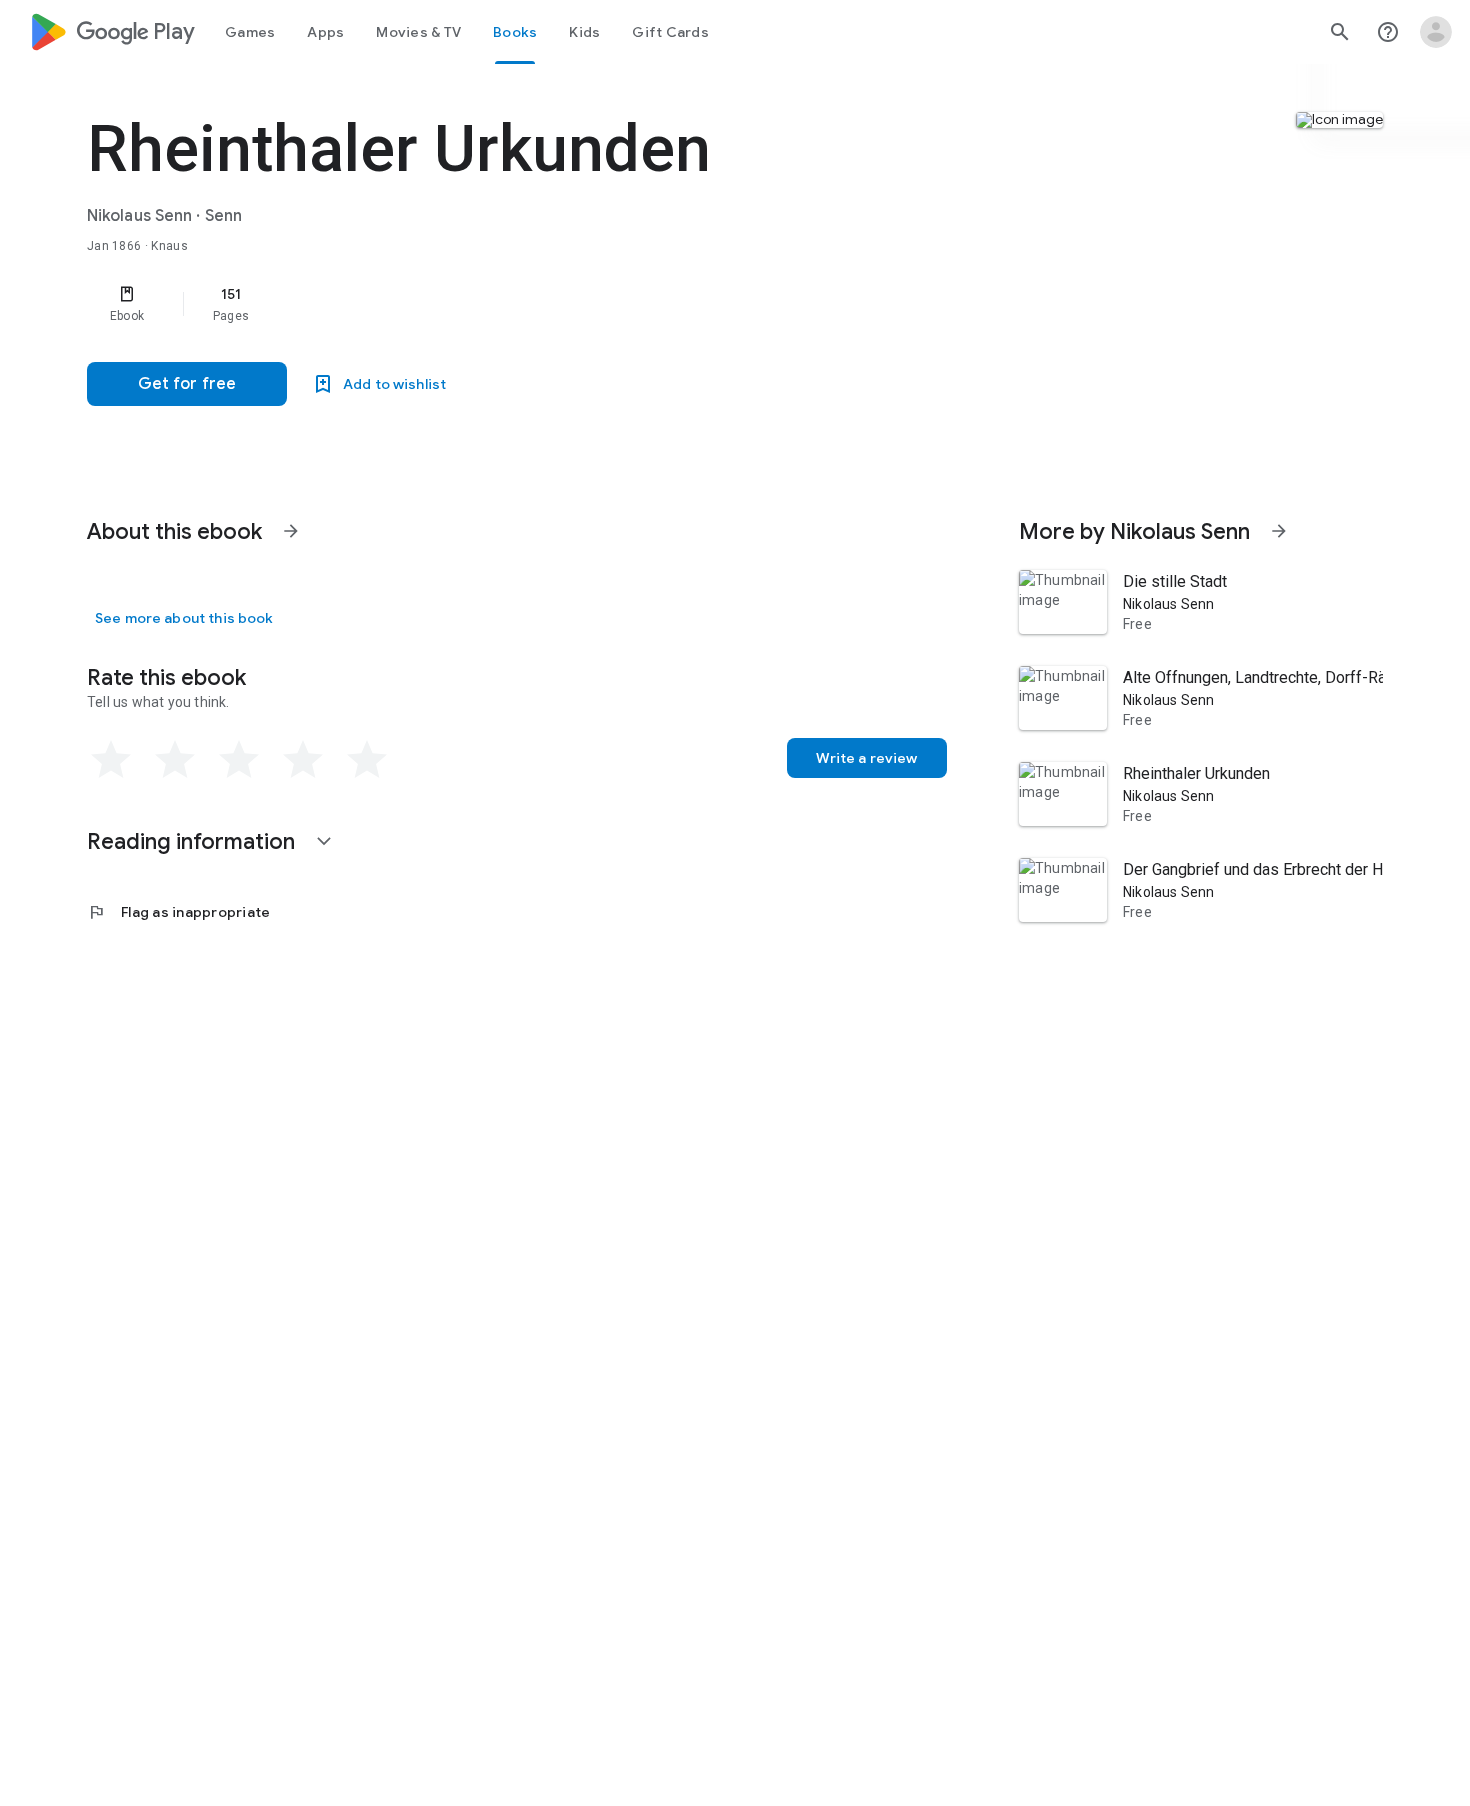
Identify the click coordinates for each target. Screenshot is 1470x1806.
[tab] (250, 32)
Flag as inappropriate (178, 912)
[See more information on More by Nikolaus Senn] (1279, 531)
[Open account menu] (1436, 32)
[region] (487, 304)
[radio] (111, 760)
